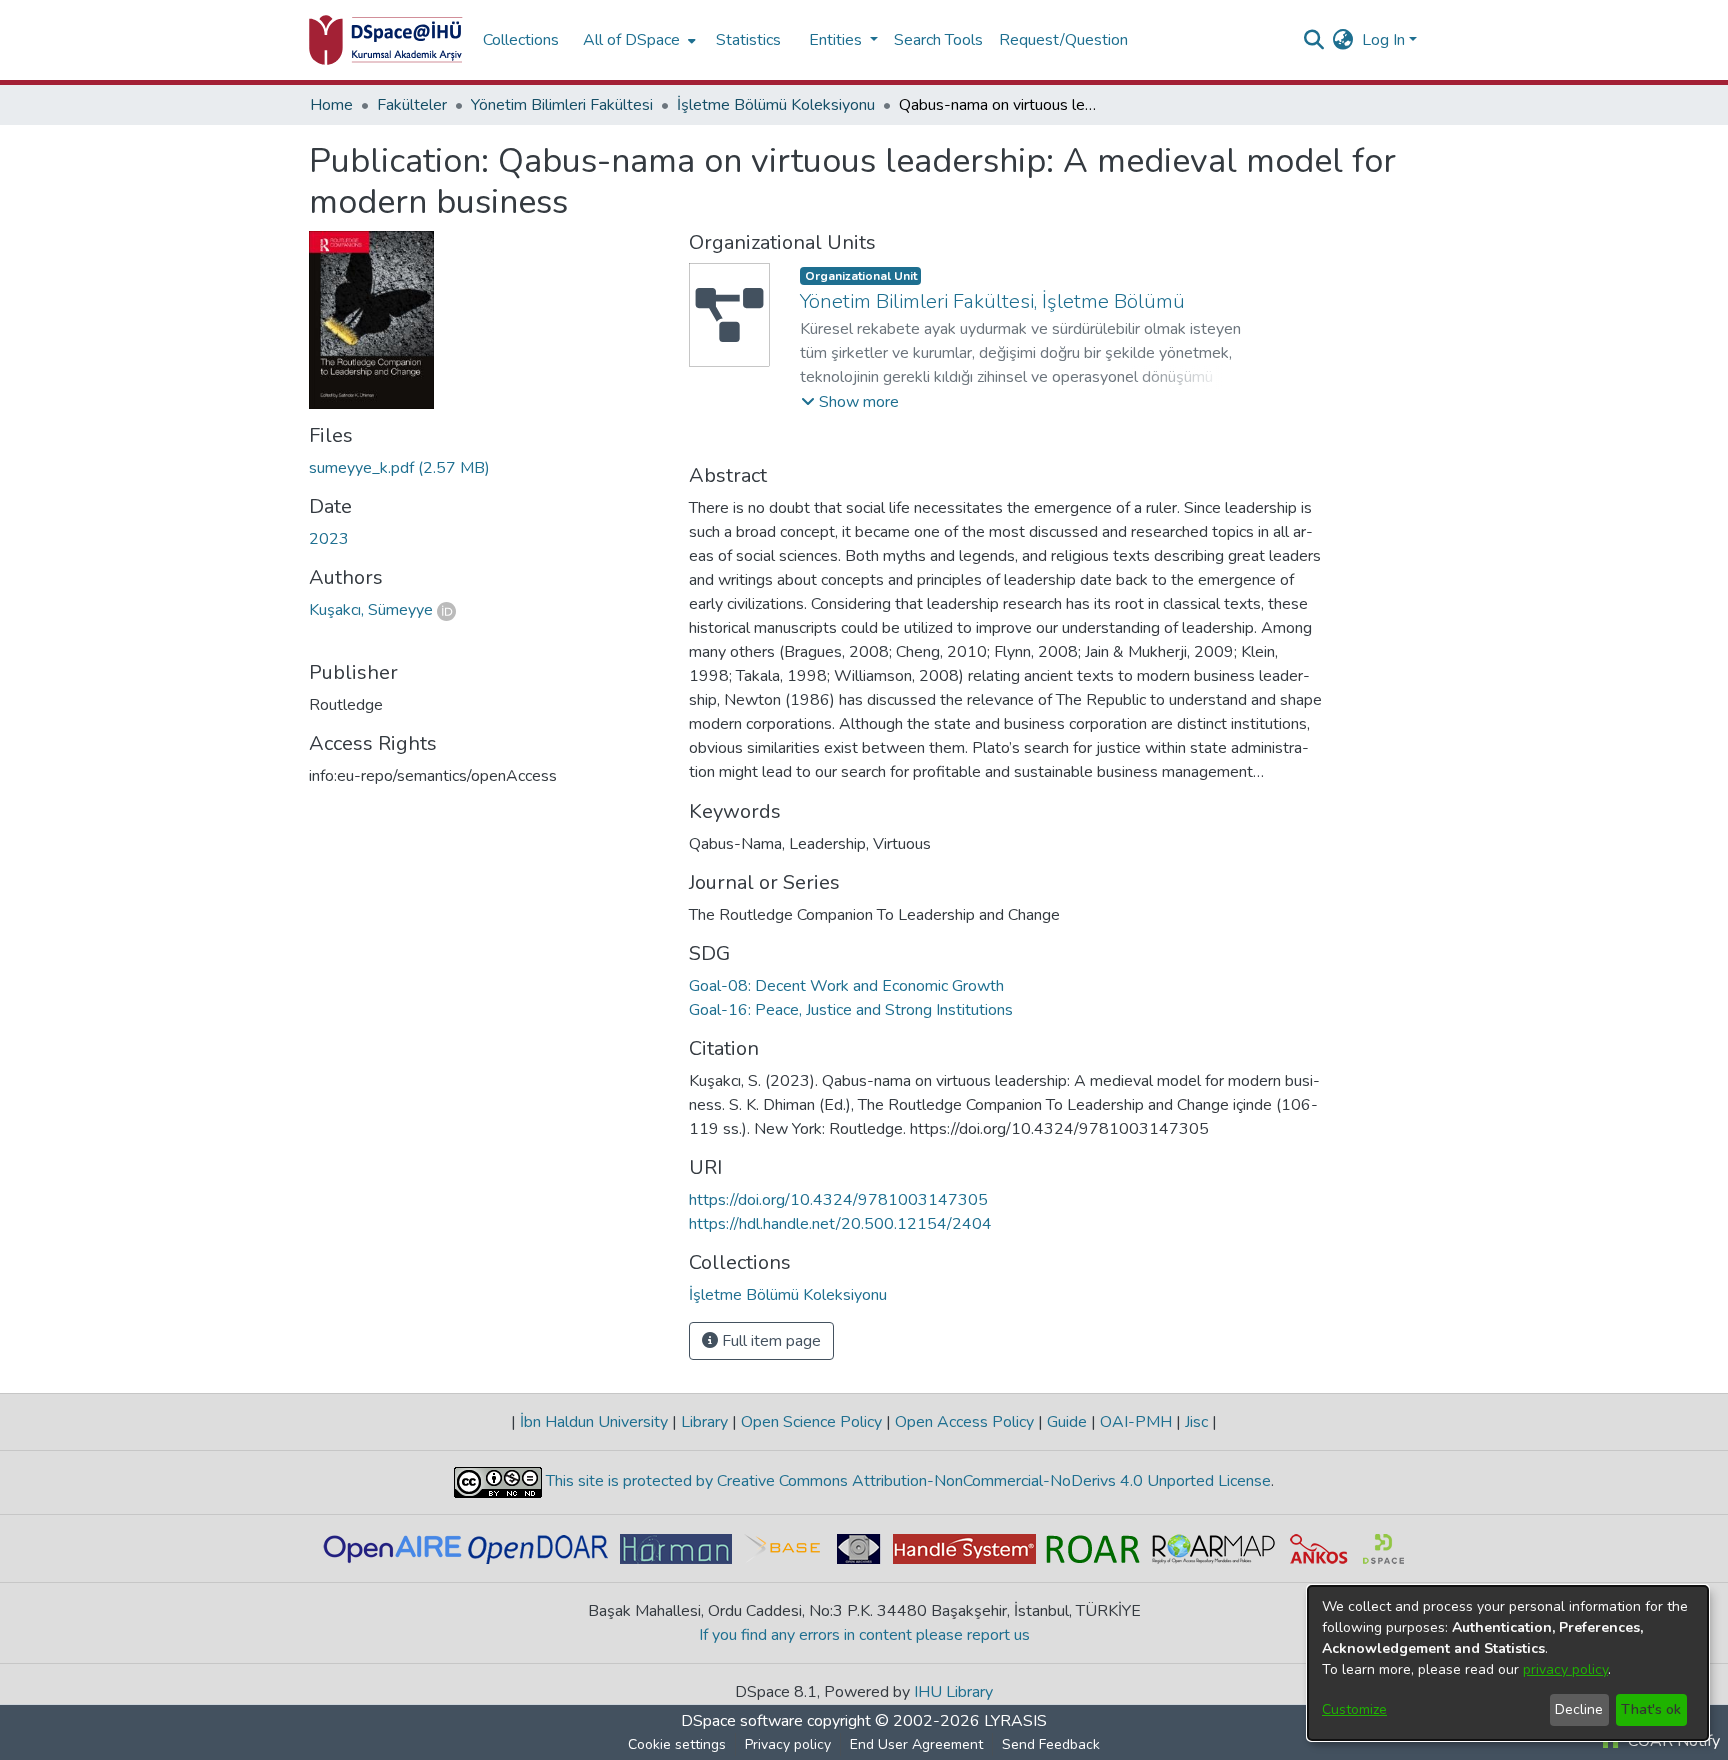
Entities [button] (837, 40)
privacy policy (1565, 1669)
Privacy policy (788, 1744)
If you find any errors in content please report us (864, 1635)
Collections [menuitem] (521, 40)
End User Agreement (916, 1744)
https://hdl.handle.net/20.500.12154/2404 (840, 1224)
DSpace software (742, 1721)
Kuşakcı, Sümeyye (371, 610)
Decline (1579, 1709)
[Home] (386, 40)
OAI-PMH (1136, 1422)
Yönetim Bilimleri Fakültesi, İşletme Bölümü (992, 301)
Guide (1067, 1422)
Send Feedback (1051, 1744)
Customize (1354, 1709)
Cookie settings (677, 1744)
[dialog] (1508, 1663)
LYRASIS (1015, 1721)
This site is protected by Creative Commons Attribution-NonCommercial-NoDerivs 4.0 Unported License (906, 1481)
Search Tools (938, 40)
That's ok (1651, 1709)
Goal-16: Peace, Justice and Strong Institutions (851, 1010)
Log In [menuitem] (1383, 40)
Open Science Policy (811, 1422)
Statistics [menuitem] (748, 40)
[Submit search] (1314, 40)
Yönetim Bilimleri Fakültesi (562, 105)
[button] (850, 402)
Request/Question (1063, 40)
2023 (329, 539)
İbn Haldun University (594, 1422)
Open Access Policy (964, 1422)
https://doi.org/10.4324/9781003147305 (838, 1200)
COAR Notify (1672, 1741)
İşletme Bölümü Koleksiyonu (776, 105)
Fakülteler (412, 105)
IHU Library (953, 1692)
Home (331, 105)
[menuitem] (637, 40)
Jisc (1196, 1422)
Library (704, 1422)
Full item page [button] (769, 1341)
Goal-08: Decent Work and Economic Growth (846, 986)
